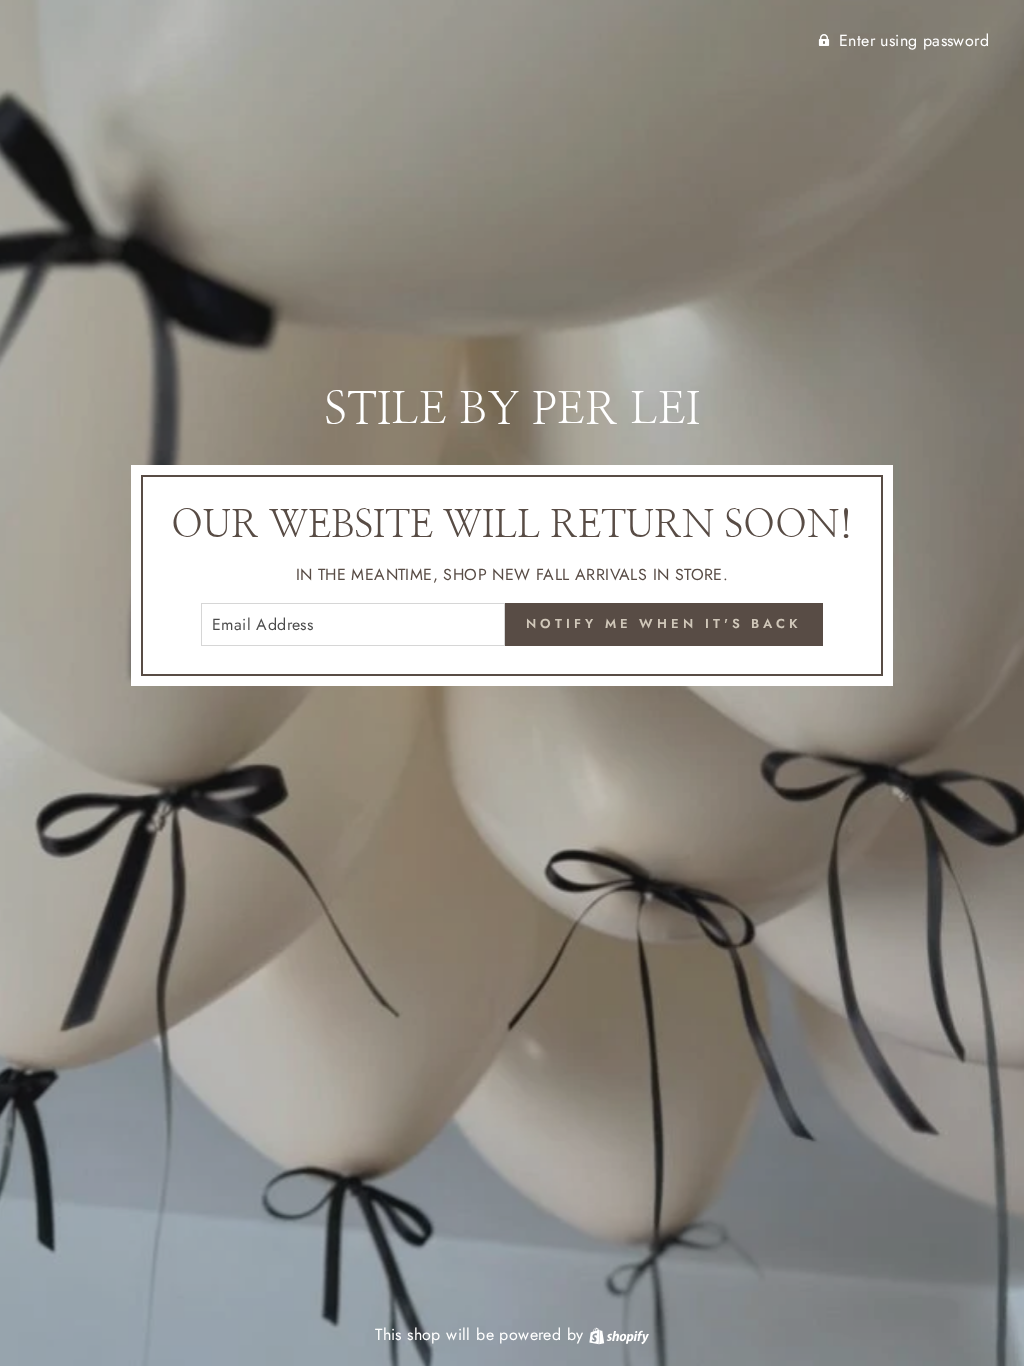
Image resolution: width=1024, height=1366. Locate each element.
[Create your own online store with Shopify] (619, 1334)
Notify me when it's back (664, 623)
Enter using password (914, 40)
